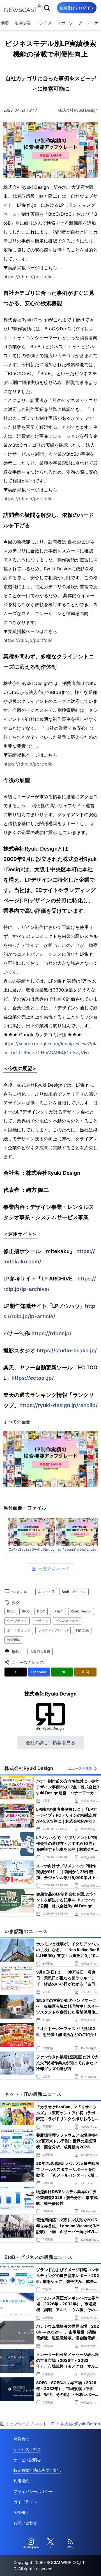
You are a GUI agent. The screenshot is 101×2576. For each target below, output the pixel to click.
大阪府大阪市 (40, 1651)
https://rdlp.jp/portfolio (28, 277)
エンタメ (44, 23)
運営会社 (21, 2439)
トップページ (17, 2424)
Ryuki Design (81, 1611)
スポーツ (65, 23)
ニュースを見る (80, 1768)
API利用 (21, 2512)
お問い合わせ (25, 2523)
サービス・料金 (27, 2449)
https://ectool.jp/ (33, 1378)
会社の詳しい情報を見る (50, 1743)
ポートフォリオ (19, 1630)
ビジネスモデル (67, 1621)
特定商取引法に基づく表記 (37, 2470)
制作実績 (82, 1630)
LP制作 (58, 1611)
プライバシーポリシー (33, 2491)
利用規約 (21, 2481)
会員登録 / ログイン (77, 8)
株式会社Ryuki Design (78, 110)
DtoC (41, 1611)
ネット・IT (46, 1592)
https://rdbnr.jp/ (51, 1333)
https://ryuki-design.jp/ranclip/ (58, 1405)
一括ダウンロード (54, 1569)
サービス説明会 (27, 2460)
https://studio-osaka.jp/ (67, 1350)
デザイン (41, 1621)
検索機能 (14, 1640)
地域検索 (22, 23)
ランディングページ (53, 1630)
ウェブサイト (17, 1621)
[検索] (47, 8)
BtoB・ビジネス (74, 1592)
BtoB (11, 1611)
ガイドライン (25, 2502)
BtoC (26, 1611)
